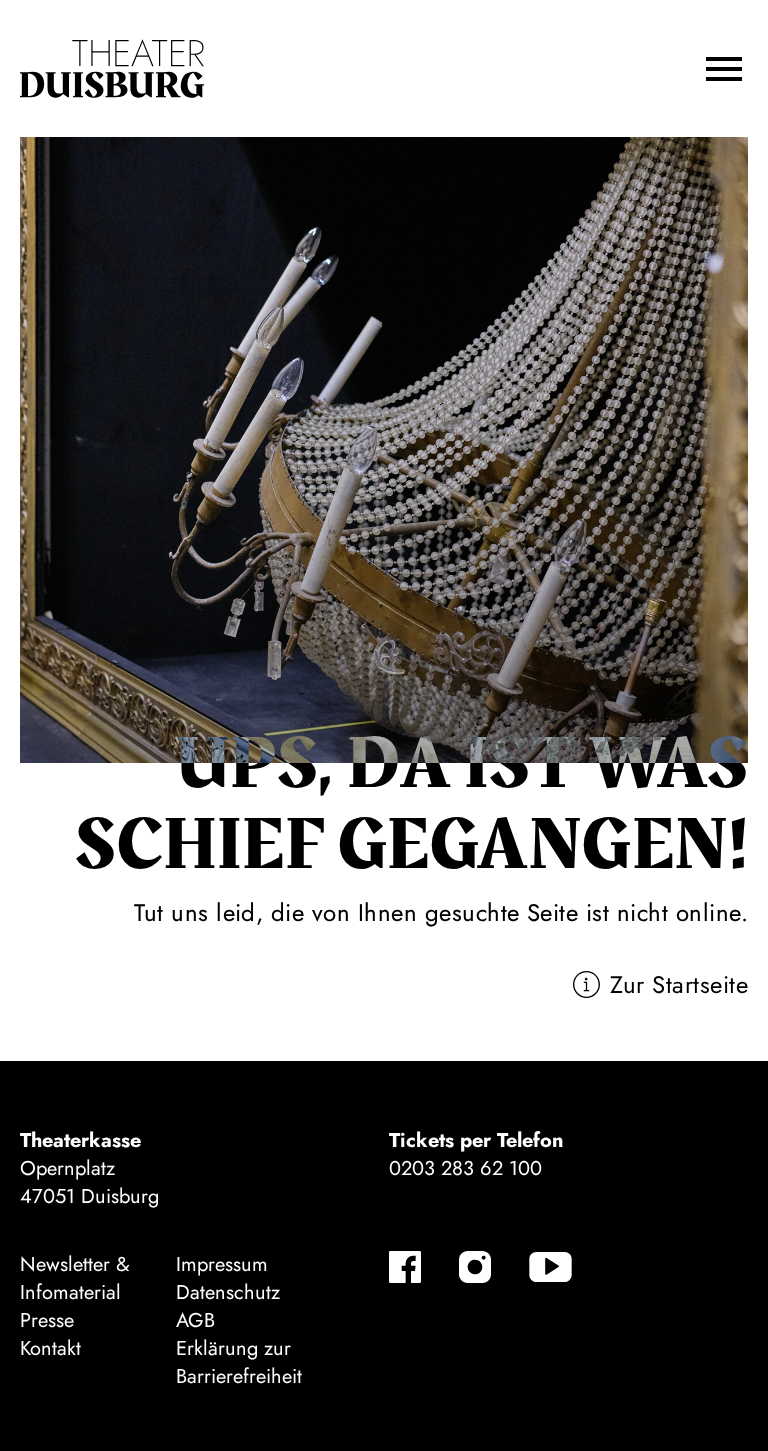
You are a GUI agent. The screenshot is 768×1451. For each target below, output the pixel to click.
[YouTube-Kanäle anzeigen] (550, 1267)
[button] (724, 69)
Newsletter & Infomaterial (75, 1278)
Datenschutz (228, 1292)
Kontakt (50, 1348)
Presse (47, 1320)
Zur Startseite (679, 984)
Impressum (222, 1264)
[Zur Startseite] (112, 69)
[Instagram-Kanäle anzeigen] (475, 1267)
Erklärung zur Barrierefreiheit (239, 1362)
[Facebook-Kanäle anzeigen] (405, 1267)
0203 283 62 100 (465, 1168)
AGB (195, 1320)
